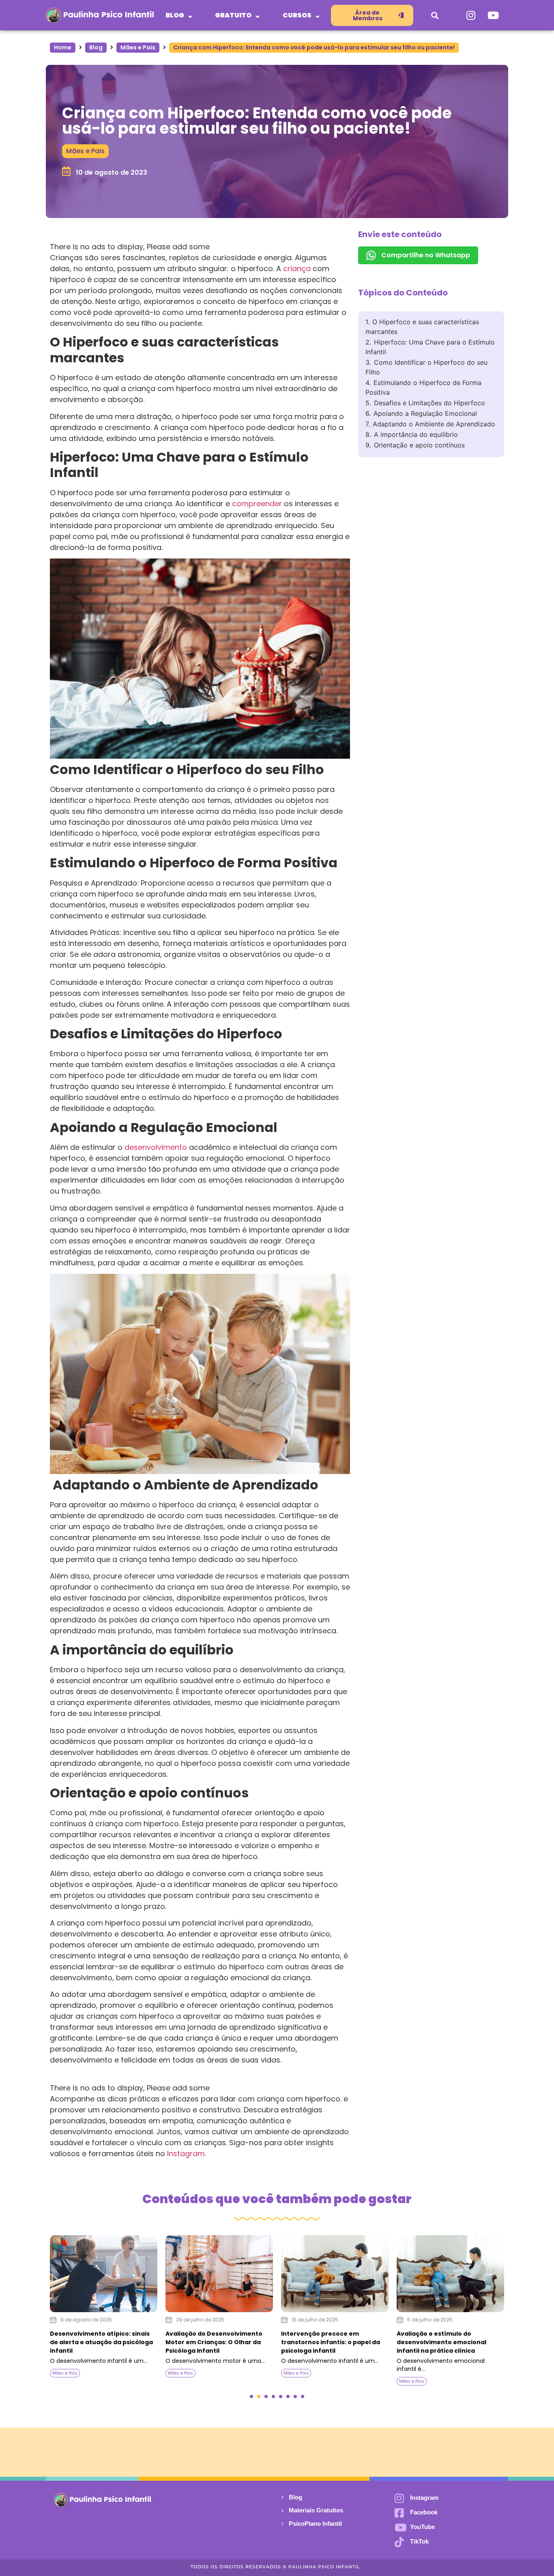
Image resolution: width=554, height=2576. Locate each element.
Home (63, 47)
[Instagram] (471, 15)
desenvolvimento (155, 1147)
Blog (96, 47)
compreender (256, 504)
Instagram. (186, 2153)
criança (296, 269)
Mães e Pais (138, 47)
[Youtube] (493, 15)
